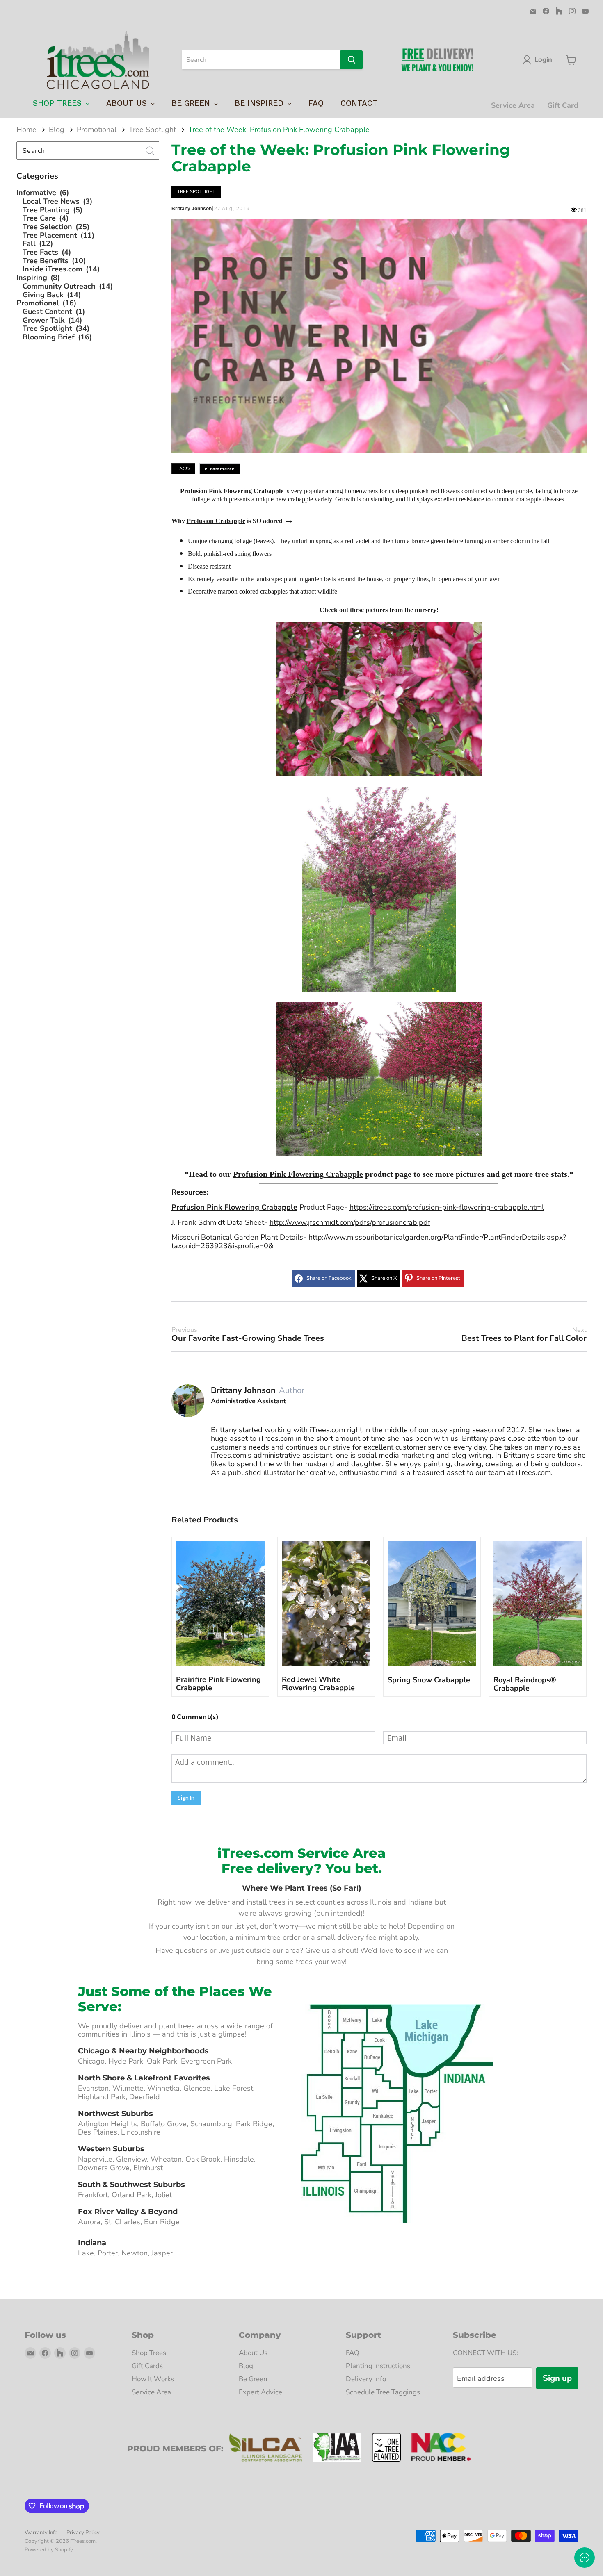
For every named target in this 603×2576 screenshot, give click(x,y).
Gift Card (563, 105)
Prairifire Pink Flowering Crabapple (218, 1684)
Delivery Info (366, 2379)
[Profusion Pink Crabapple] (379, 774)
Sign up (557, 2378)
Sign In (186, 1798)
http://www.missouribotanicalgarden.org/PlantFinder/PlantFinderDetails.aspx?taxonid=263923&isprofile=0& (369, 1241)
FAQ (353, 2353)
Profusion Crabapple (216, 521)
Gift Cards (147, 2366)
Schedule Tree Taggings (383, 2392)
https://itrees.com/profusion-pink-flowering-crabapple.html (447, 1207)
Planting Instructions (378, 2366)
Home (26, 130)
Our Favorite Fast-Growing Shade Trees (248, 1335)
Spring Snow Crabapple (429, 1680)
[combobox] (261, 60)
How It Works (153, 2379)
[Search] (352, 60)
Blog (57, 130)
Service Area (513, 105)
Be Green (253, 2379)
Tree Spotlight (152, 130)
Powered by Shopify (49, 2550)
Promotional (97, 130)
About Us (253, 2353)
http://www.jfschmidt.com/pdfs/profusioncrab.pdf (350, 1222)
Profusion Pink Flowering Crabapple (232, 491)
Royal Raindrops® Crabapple (525, 1684)
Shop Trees (149, 2353)
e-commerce (220, 469)
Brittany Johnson (243, 1390)
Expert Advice (260, 2392)
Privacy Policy (83, 2533)
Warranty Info (41, 2533)
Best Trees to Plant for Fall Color (524, 1335)
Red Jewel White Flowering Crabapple (318, 1684)
